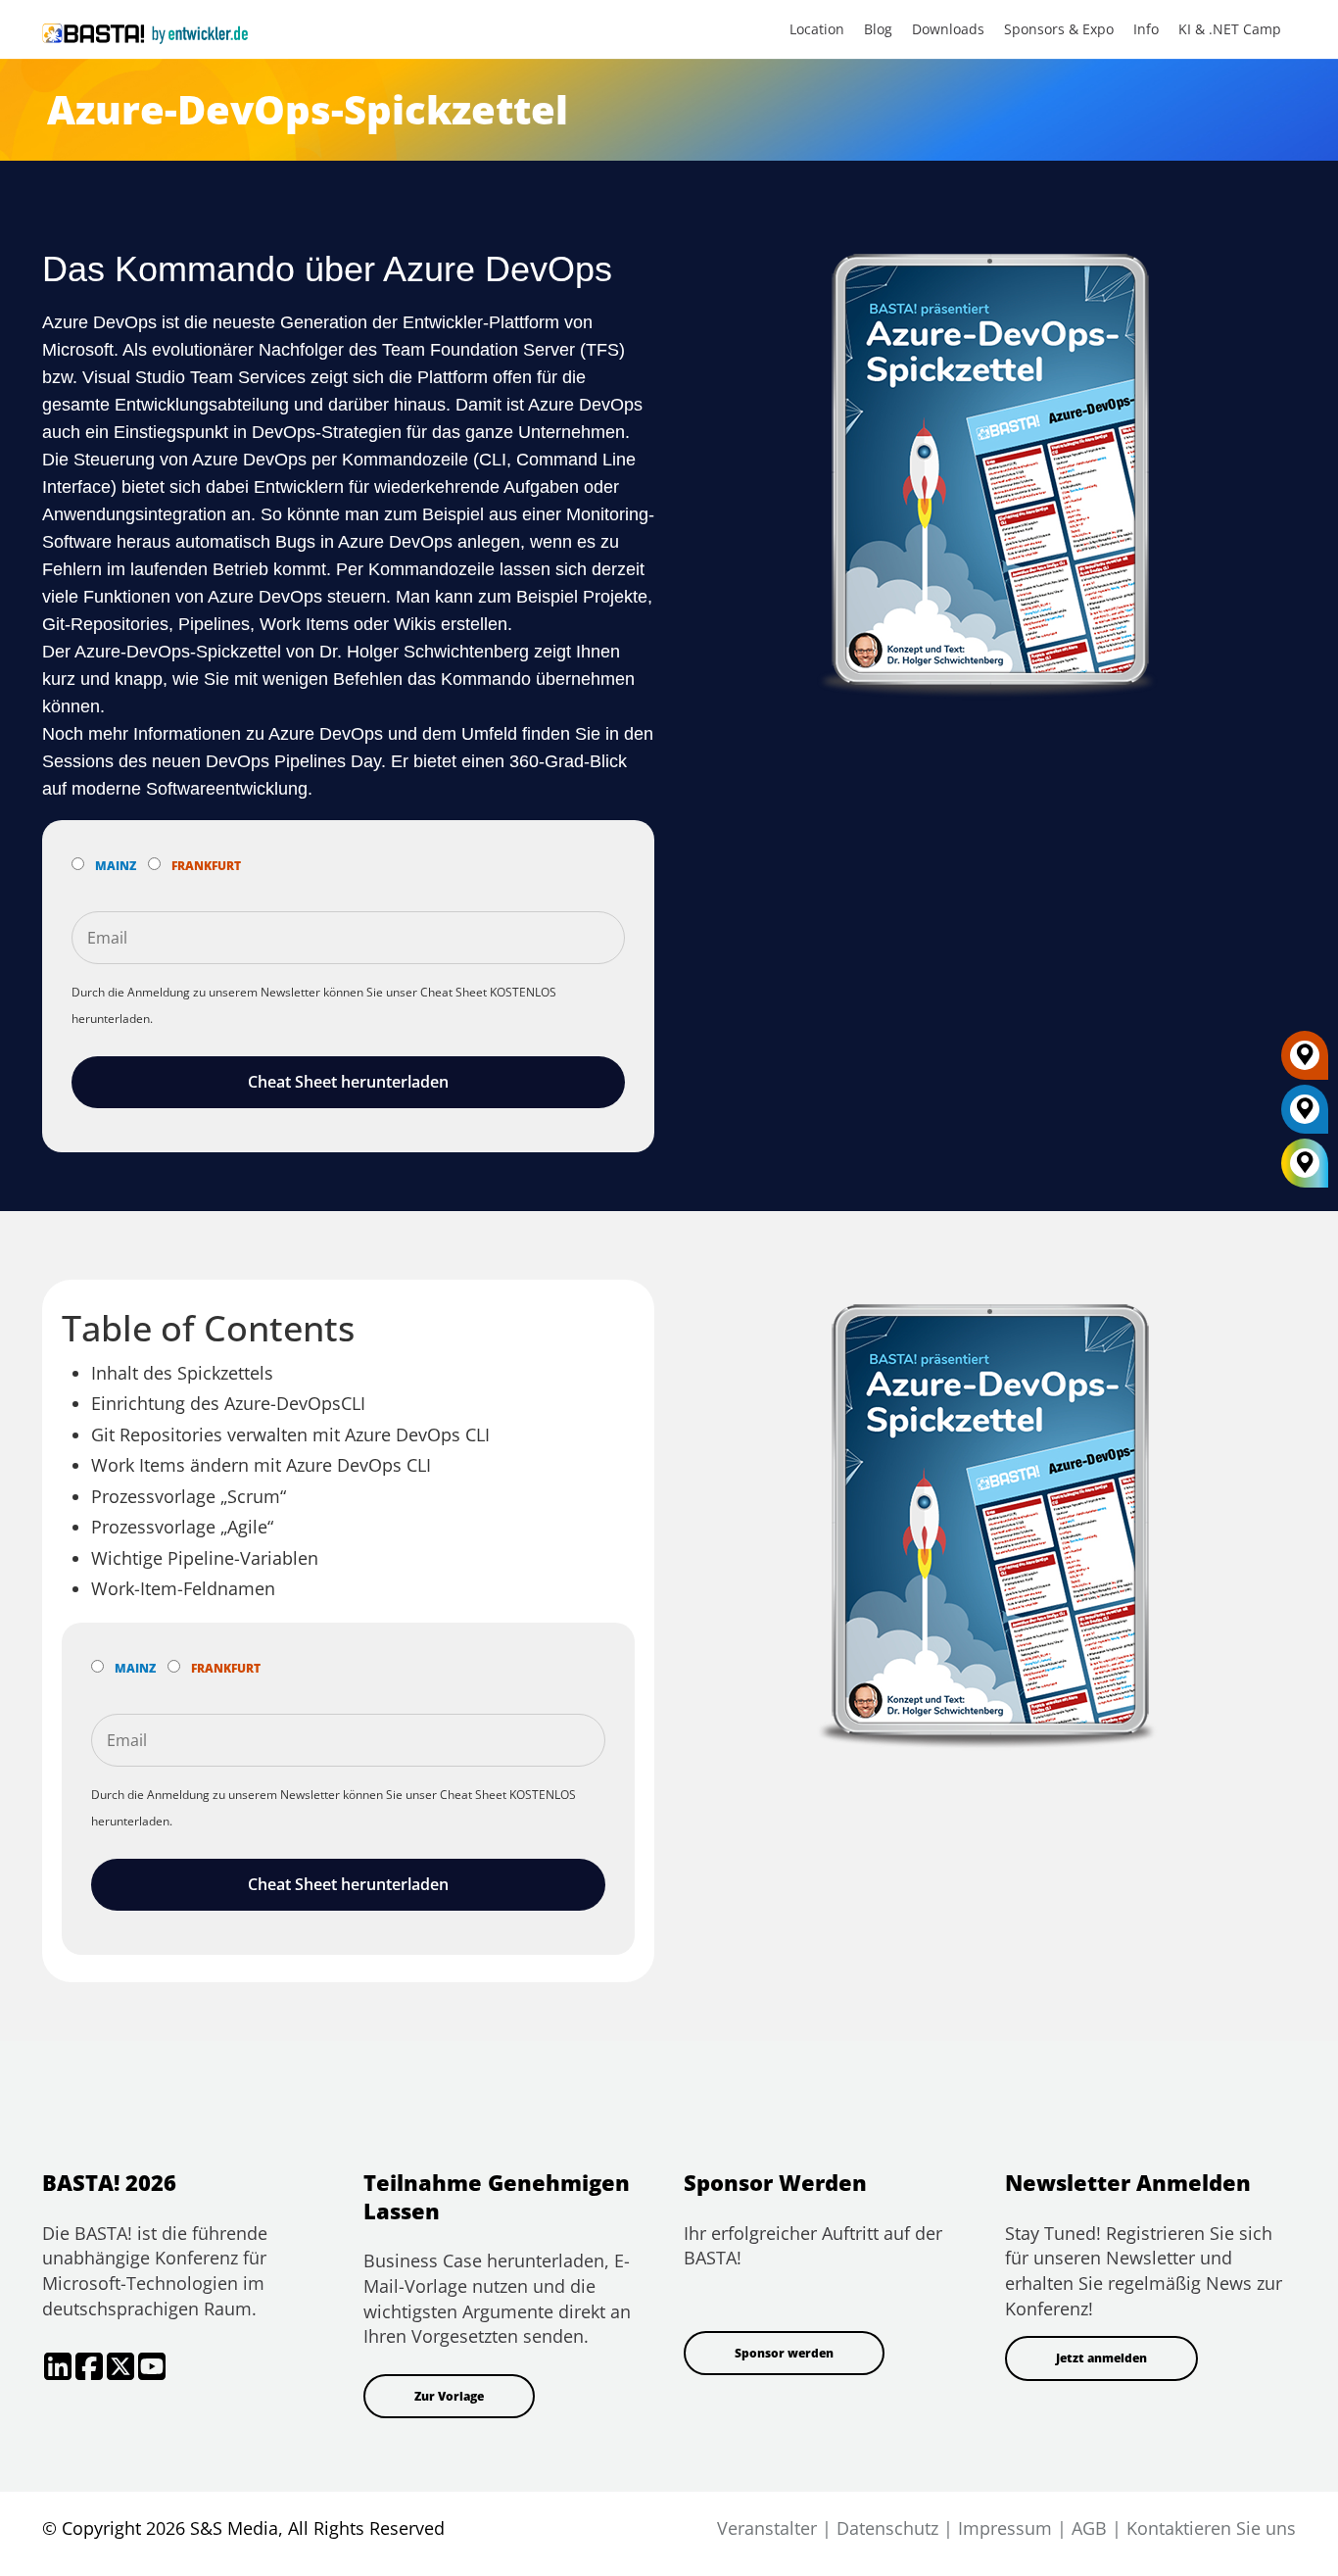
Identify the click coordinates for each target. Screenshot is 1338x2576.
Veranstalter (767, 2528)
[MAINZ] (1305, 1116)
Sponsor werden (784, 2353)
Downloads (948, 29)
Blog (878, 29)
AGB (1089, 2528)
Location (817, 29)
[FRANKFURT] (1305, 1062)
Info (1146, 29)
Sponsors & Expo (1059, 29)
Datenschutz (887, 2528)
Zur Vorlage (449, 2396)
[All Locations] (1305, 1163)
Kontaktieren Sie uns (1211, 2528)
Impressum (1005, 2528)
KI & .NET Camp (1230, 29)
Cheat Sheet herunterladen (348, 1082)
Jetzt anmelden (1101, 2358)
